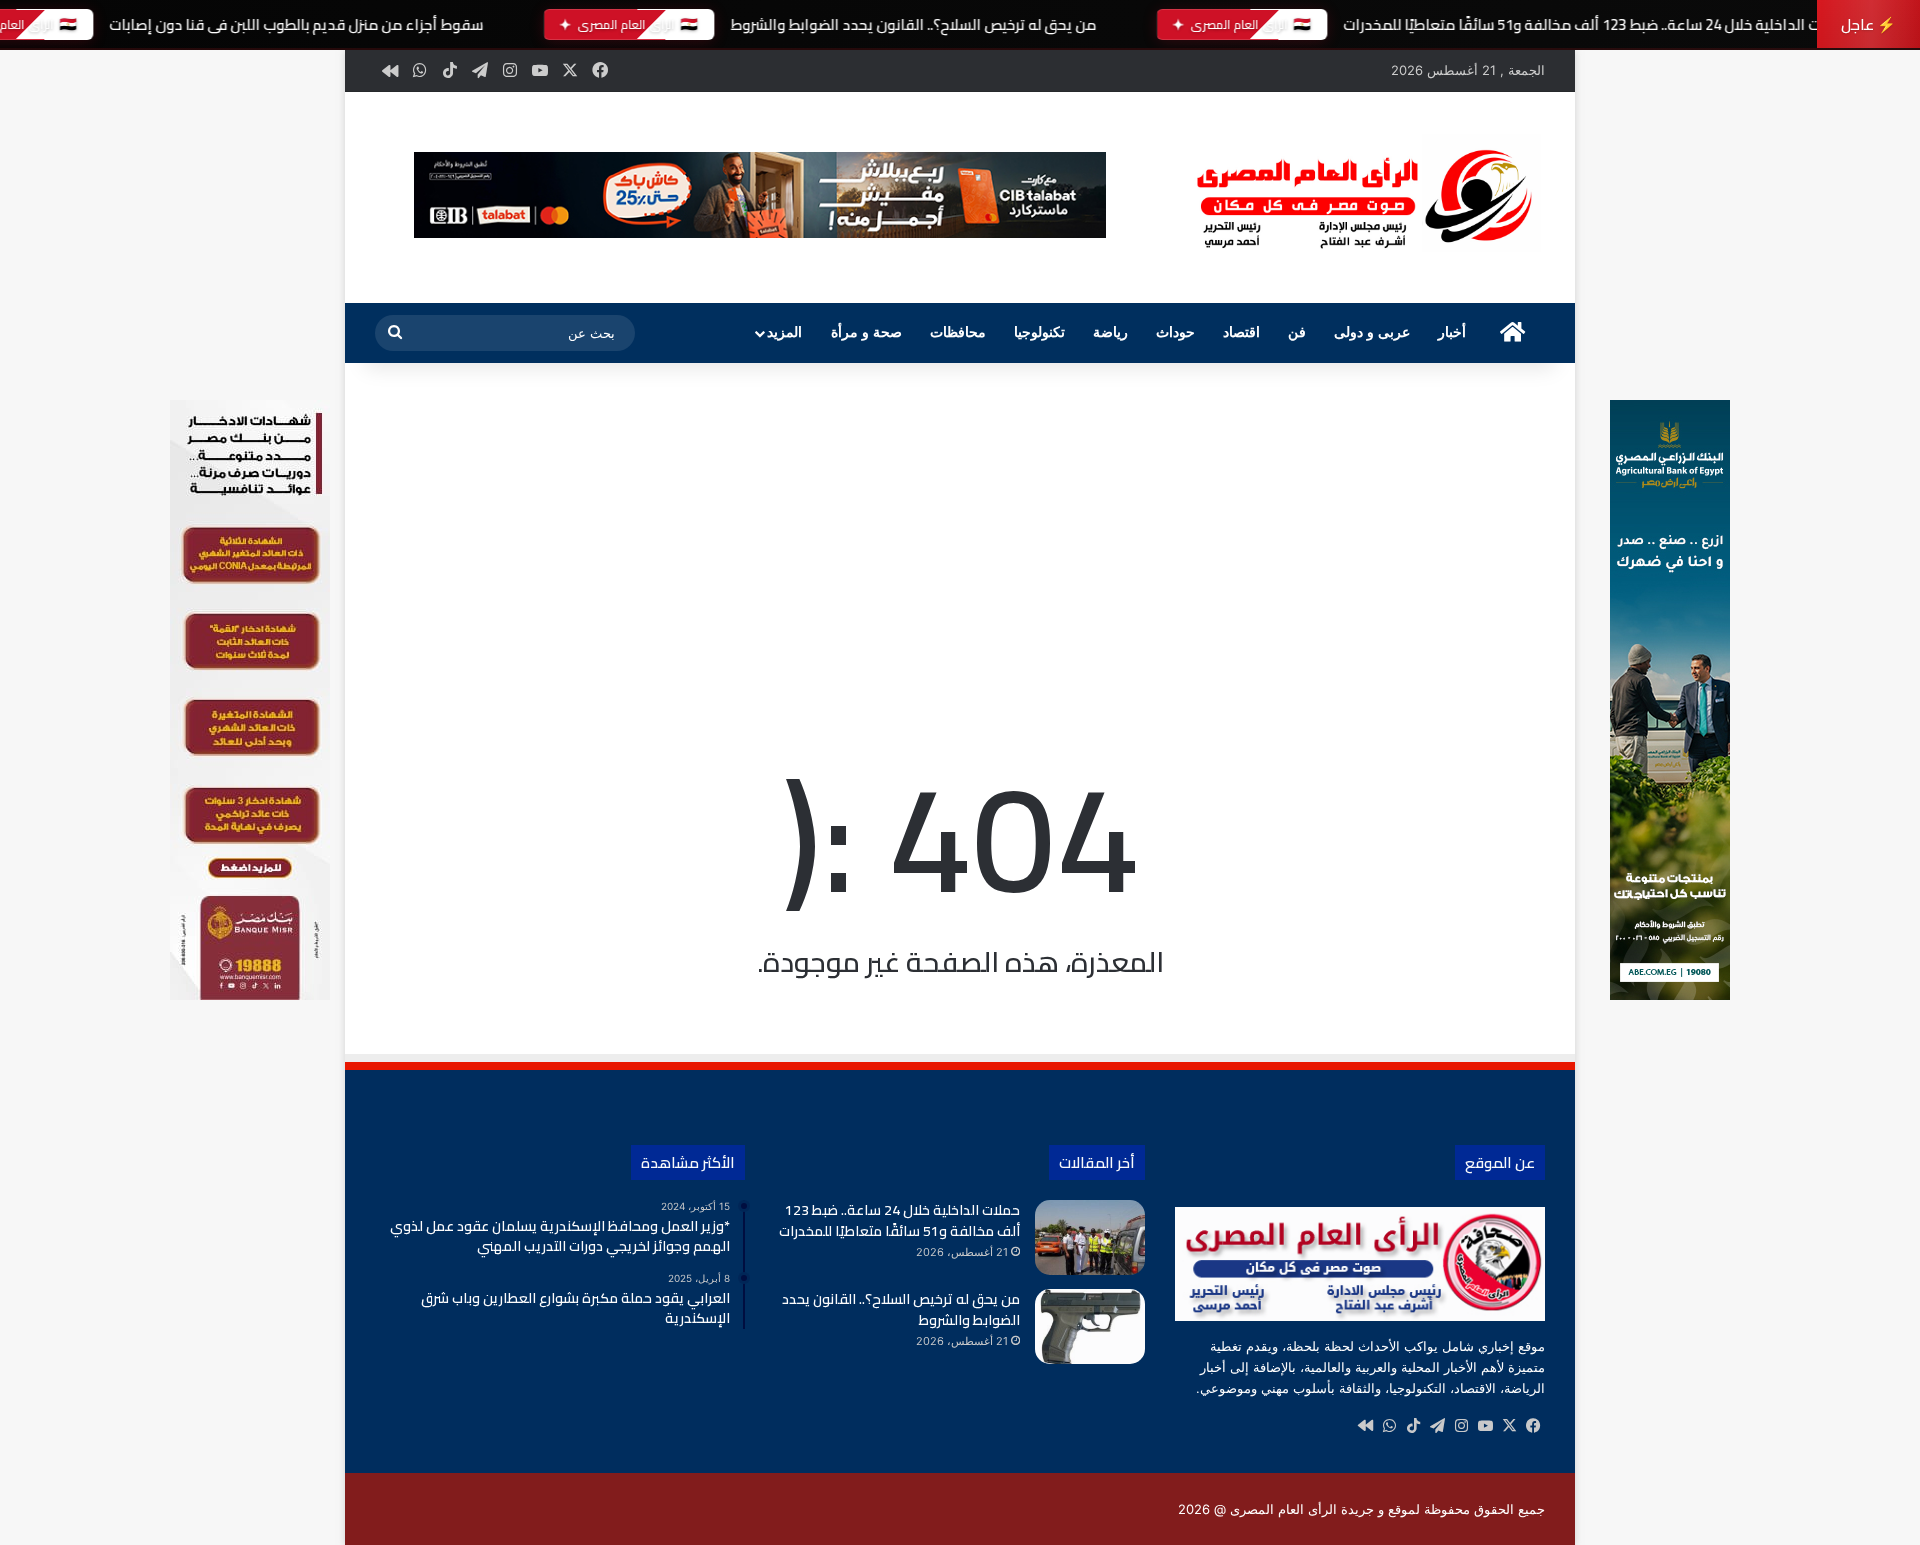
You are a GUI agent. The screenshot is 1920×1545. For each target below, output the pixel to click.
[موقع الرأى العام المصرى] (1360, 197)
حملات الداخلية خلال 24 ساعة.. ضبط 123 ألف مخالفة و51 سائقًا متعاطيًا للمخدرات (1595, 24)
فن (1297, 332)
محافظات (958, 332)
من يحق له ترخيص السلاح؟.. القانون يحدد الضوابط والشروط (913, 24)
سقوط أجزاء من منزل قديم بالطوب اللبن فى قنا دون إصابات (296, 24)
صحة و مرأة (866, 332)
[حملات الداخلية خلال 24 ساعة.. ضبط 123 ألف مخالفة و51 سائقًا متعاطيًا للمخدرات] (1090, 1237)
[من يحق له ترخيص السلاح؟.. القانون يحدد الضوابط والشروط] (1090, 1326)
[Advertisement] (960, 533)
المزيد (784, 332)
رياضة (1110, 332)
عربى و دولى (1372, 332)
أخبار (1452, 332)
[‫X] (1509, 1426)
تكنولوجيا (1039, 332)
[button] (760, 195)
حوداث (1175, 332)
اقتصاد (1241, 332)
